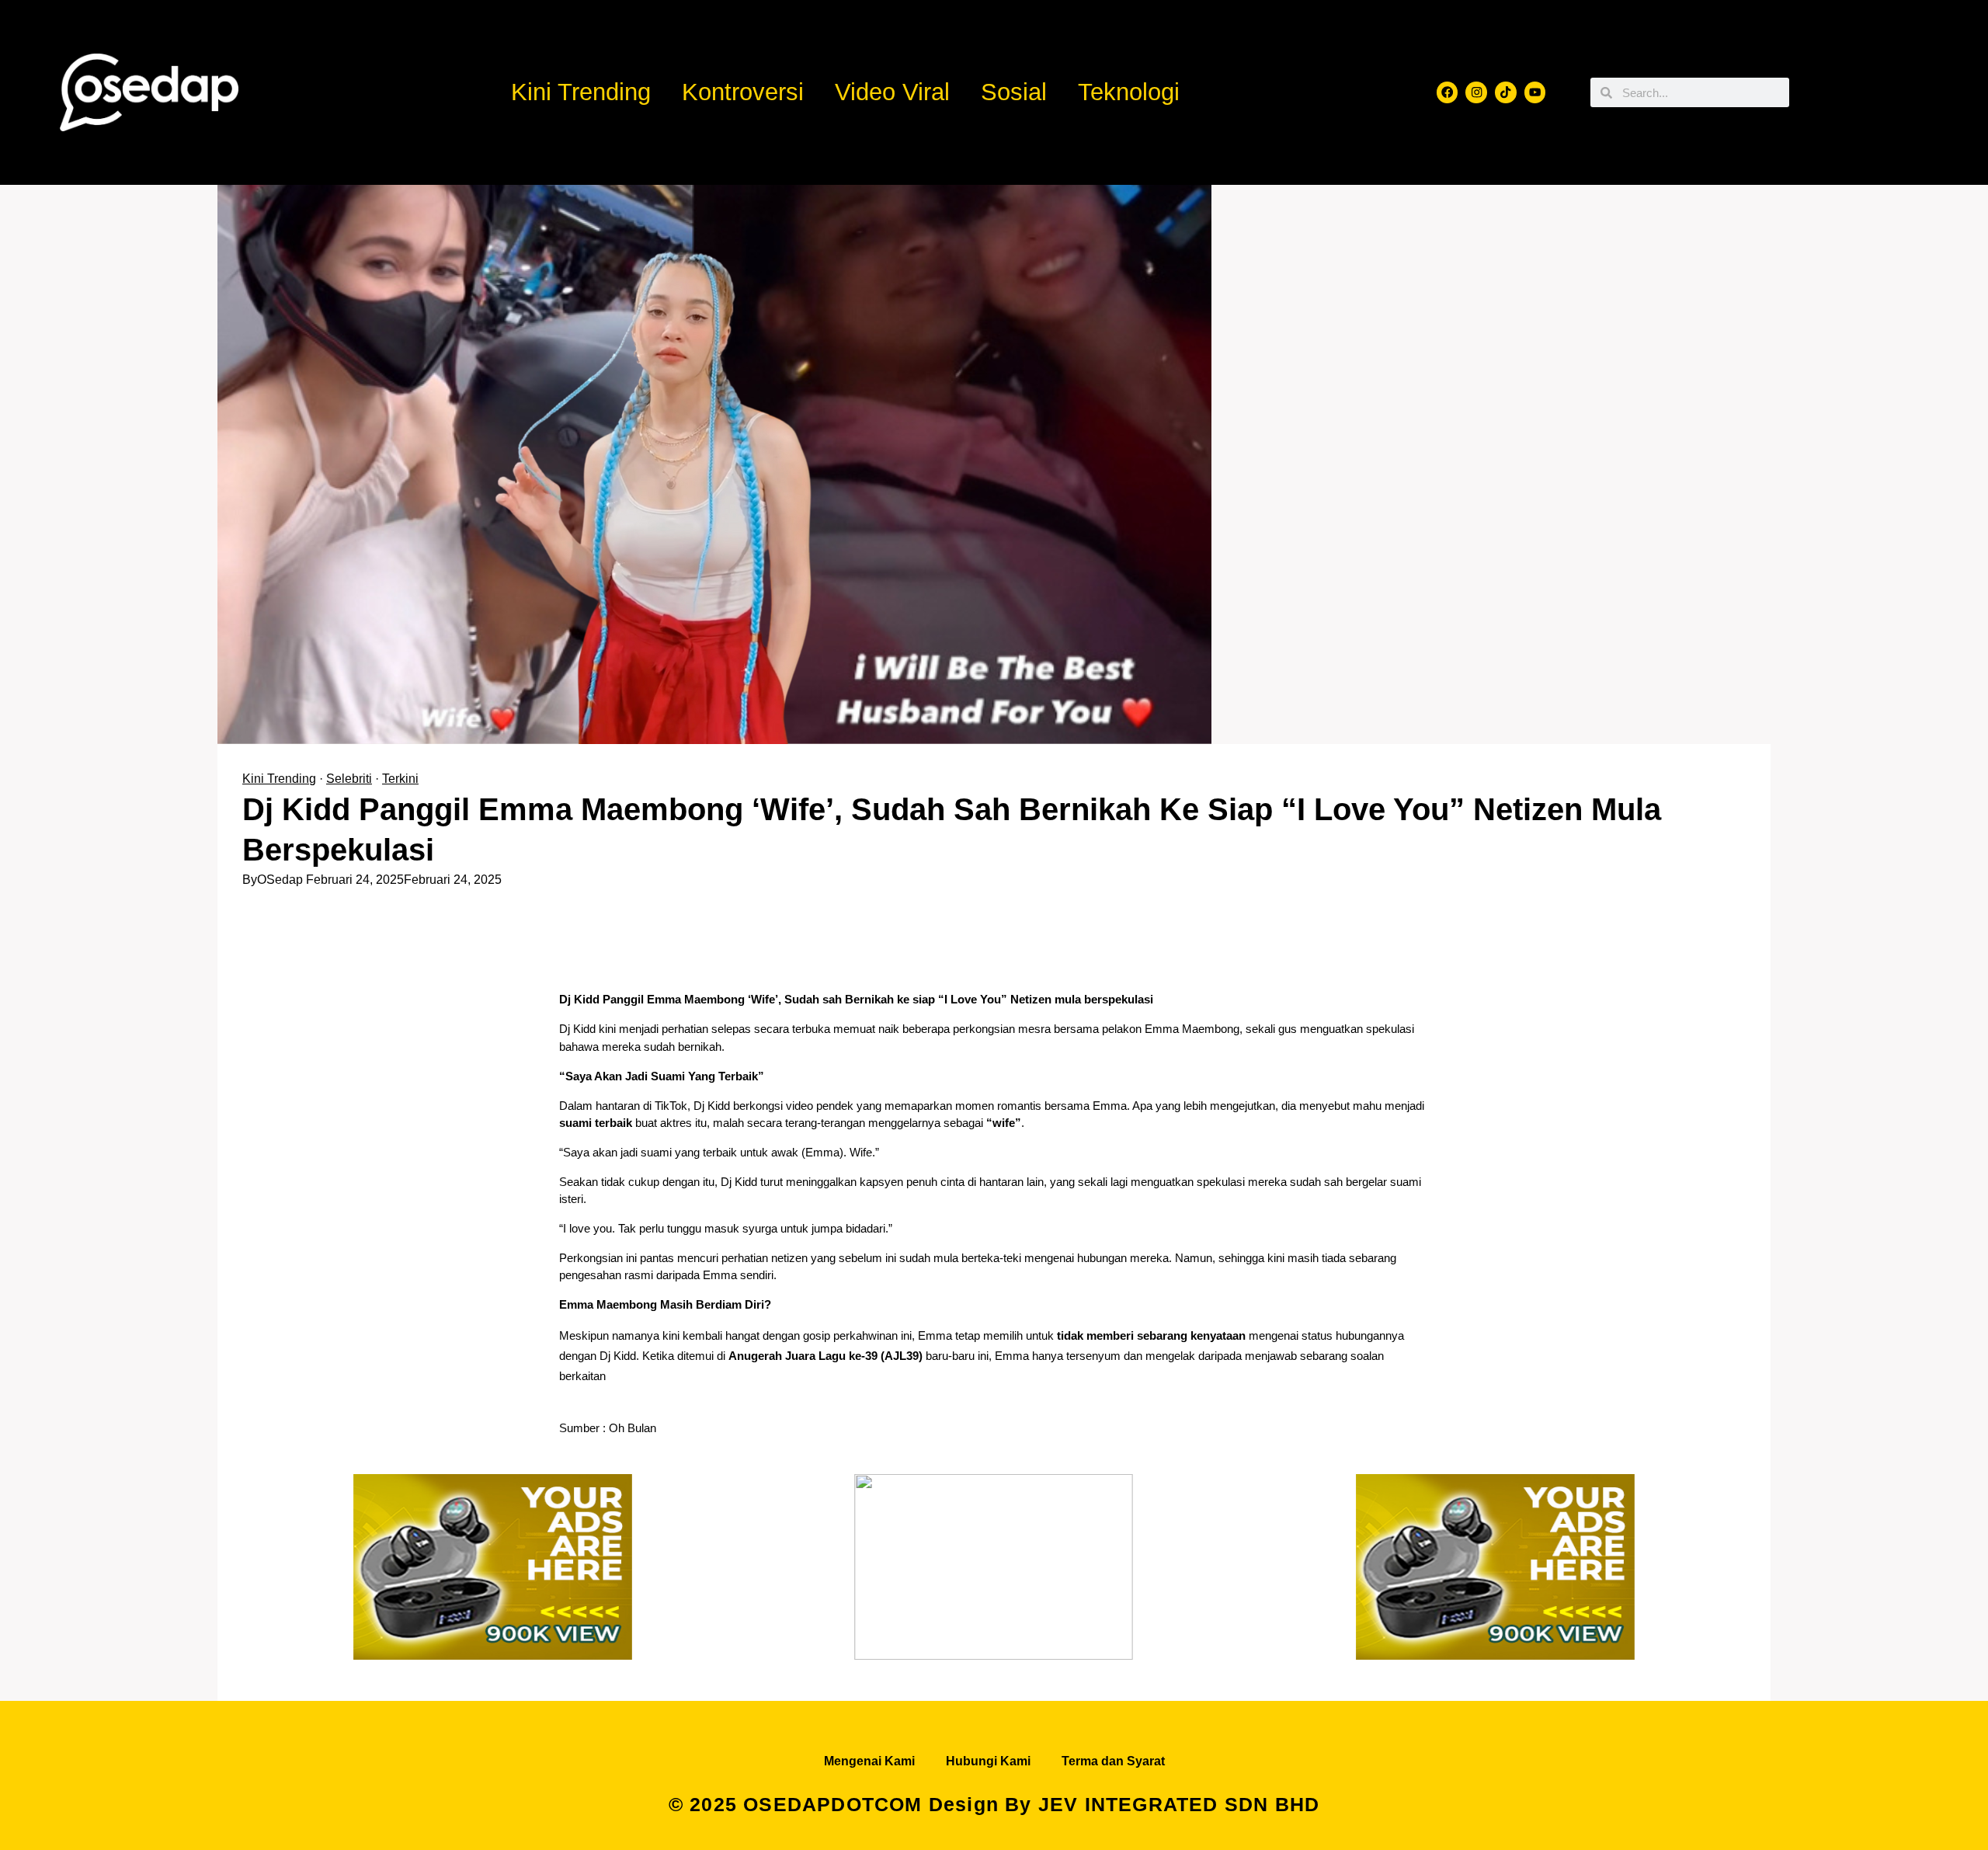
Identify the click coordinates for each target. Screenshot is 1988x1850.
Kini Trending (581, 92)
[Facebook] (1448, 92)
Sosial (1014, 92)
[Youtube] (1535, 92)
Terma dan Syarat (1113, 1761)
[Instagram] (1476, 92)
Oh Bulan (634, 1428)
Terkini (400, 779)
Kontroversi (743, 92)
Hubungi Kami (988, 1761)
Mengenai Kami (869, 1761)
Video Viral (892, 92)
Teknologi (1129, 92)
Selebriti (349, 779)
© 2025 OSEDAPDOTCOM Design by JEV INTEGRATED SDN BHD (994, 1804)
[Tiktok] (1506, 92)
